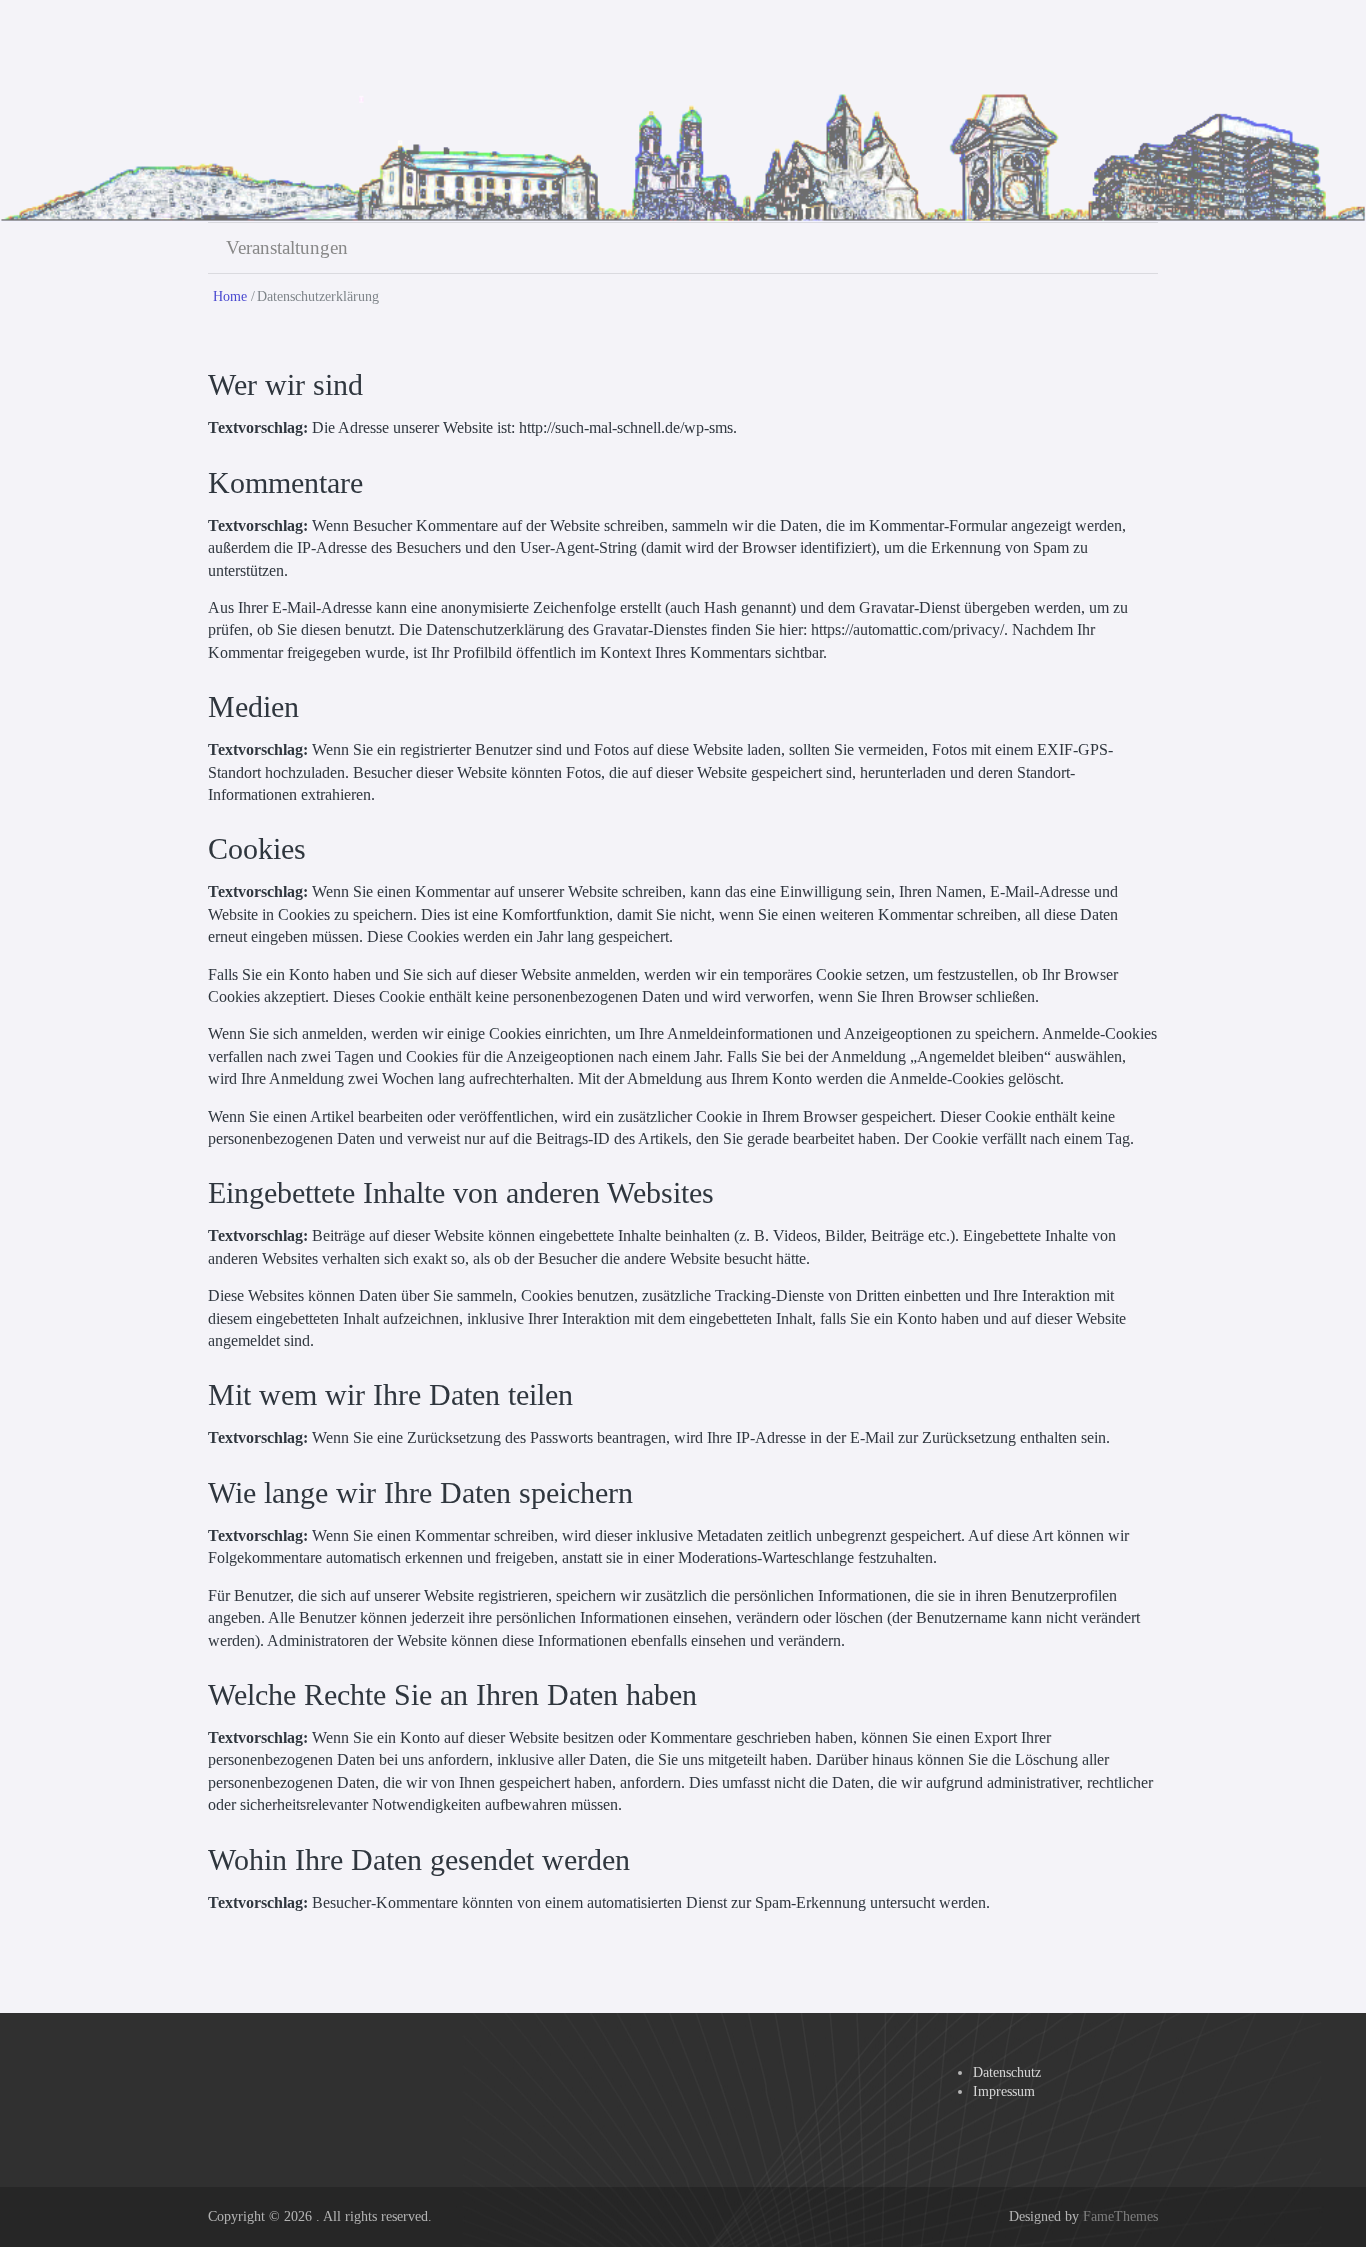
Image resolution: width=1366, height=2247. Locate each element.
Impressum (1004, 2092)
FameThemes (1120, 2216)
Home (230, 296)
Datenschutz (1007, 2073)
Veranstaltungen (287, 247)
